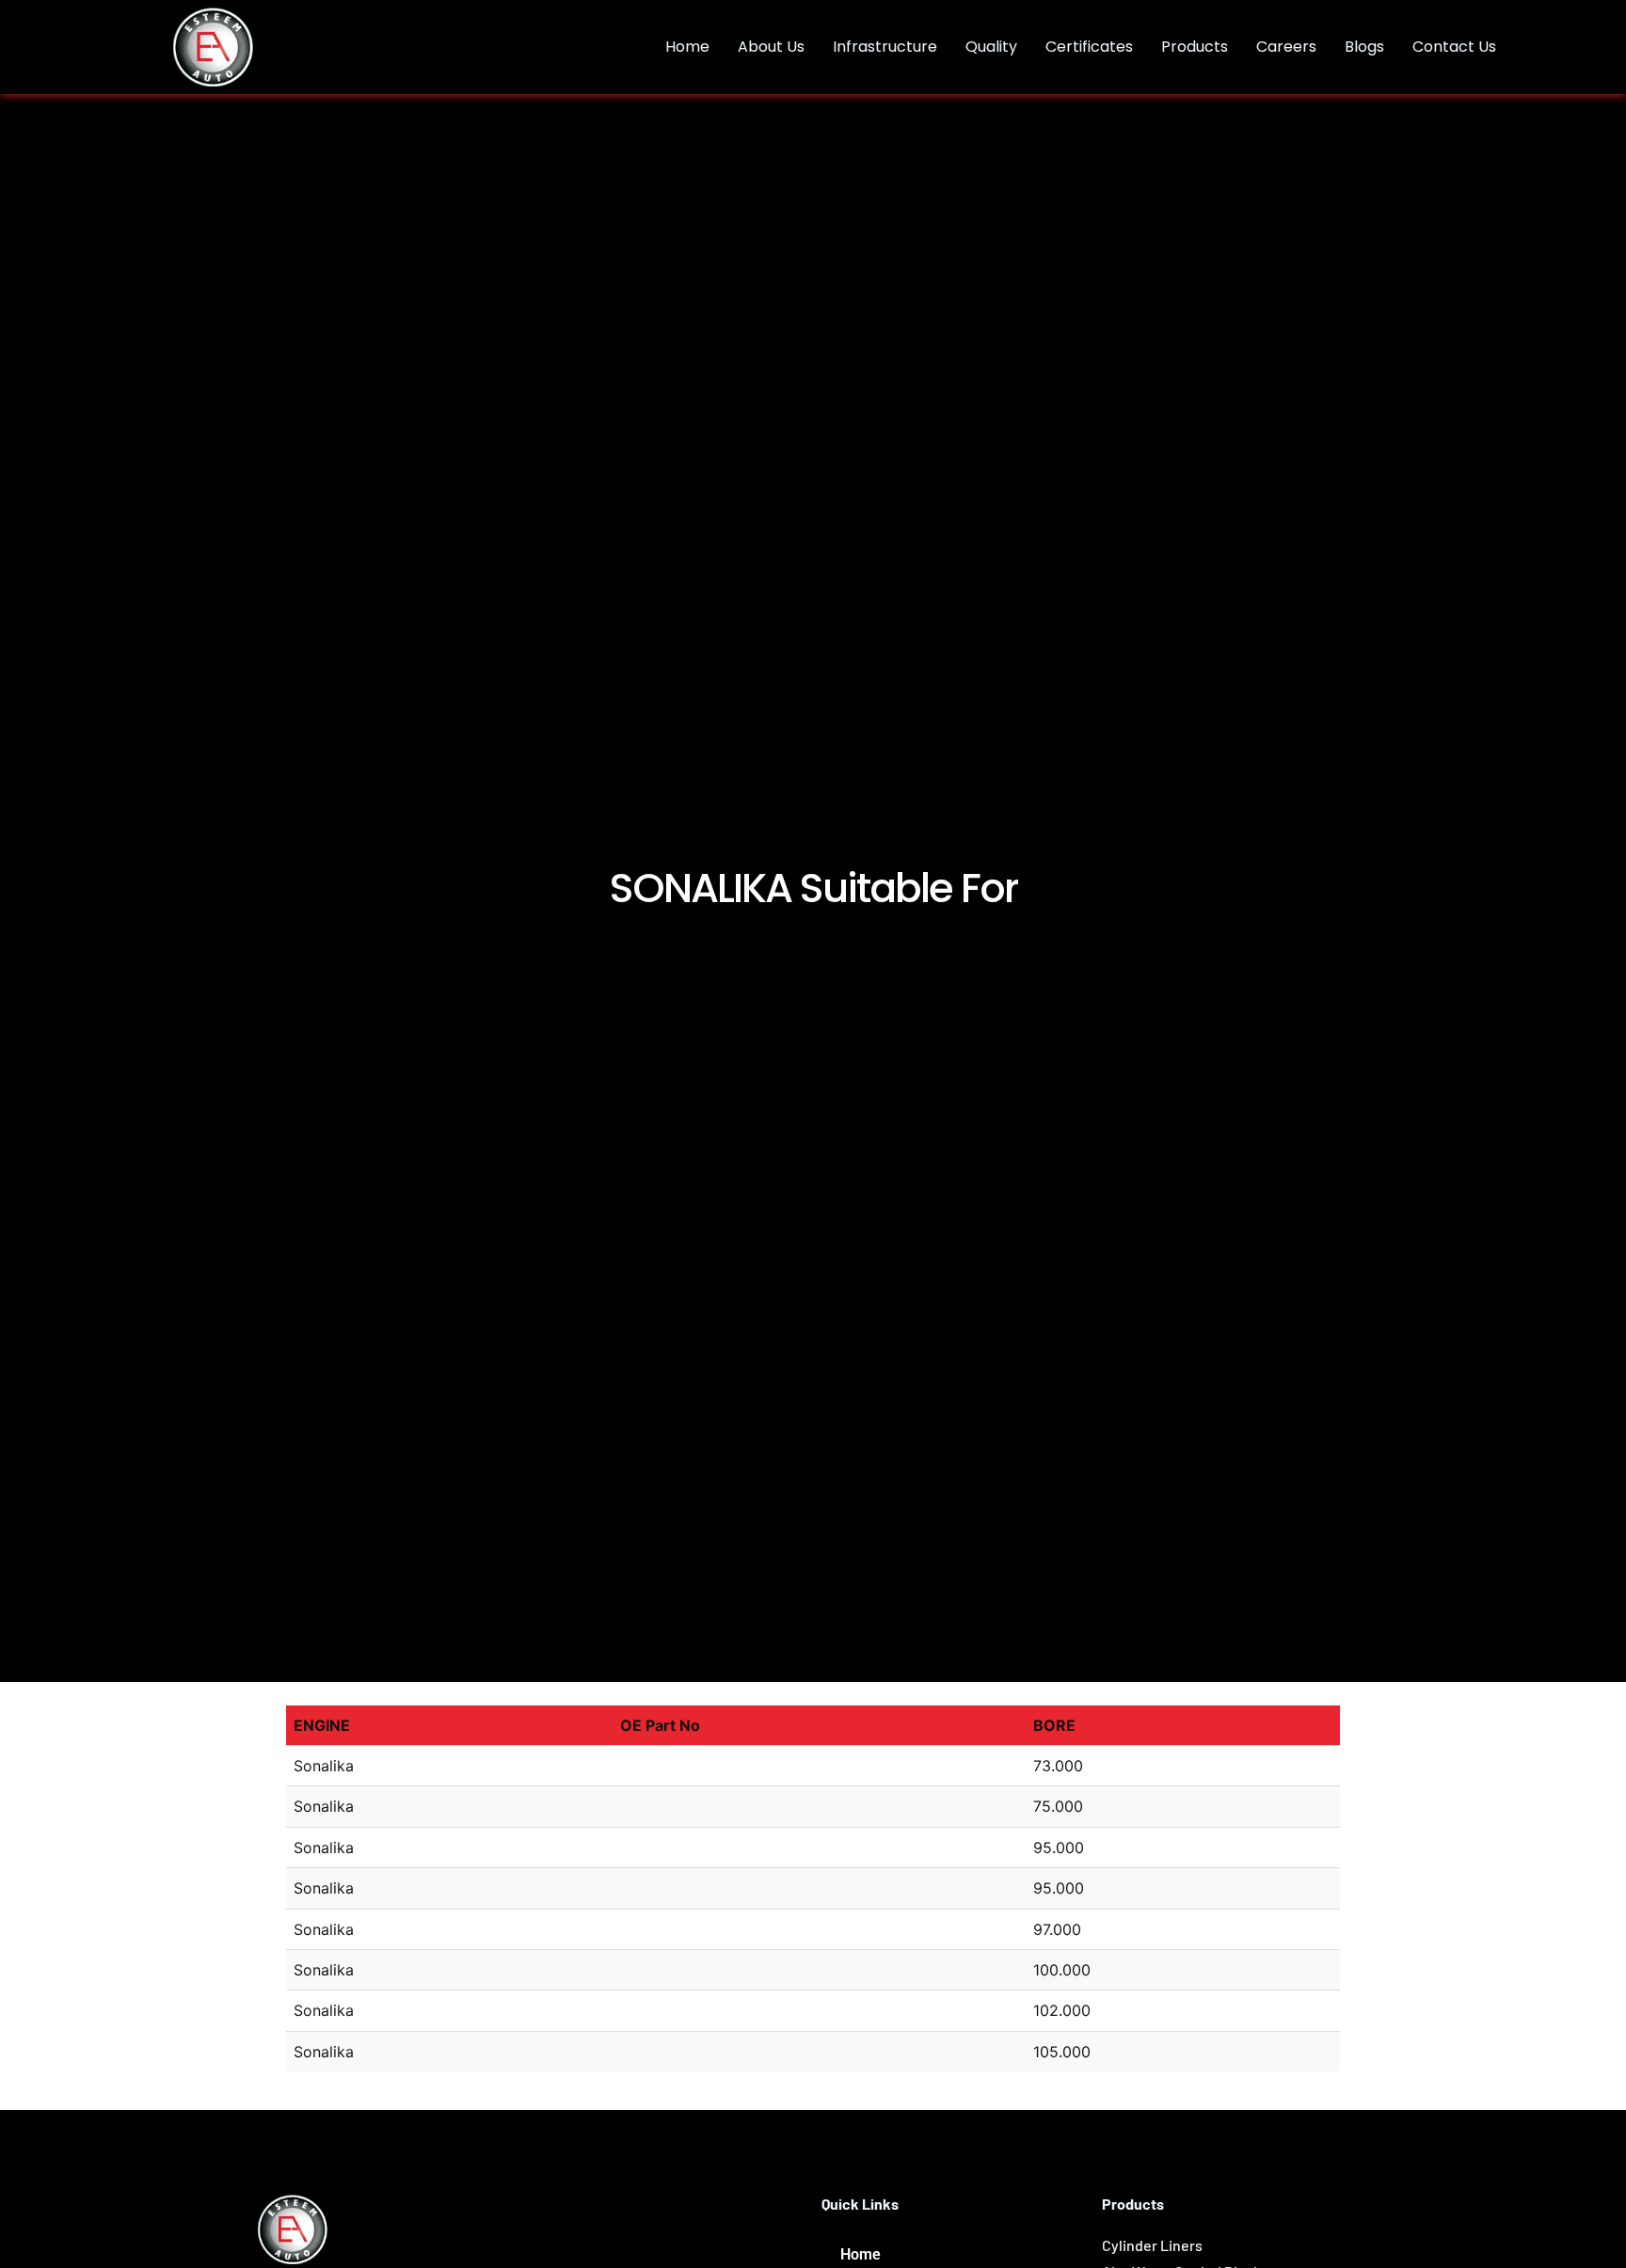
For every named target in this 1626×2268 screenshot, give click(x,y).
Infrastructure (885, 47)
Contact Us (1454, 47)
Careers (1286, 47)
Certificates (1089, 47)
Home (687, 47)
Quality (991, 47)
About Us (771, 47)
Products (1195, 47)
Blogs (1364, 47)
